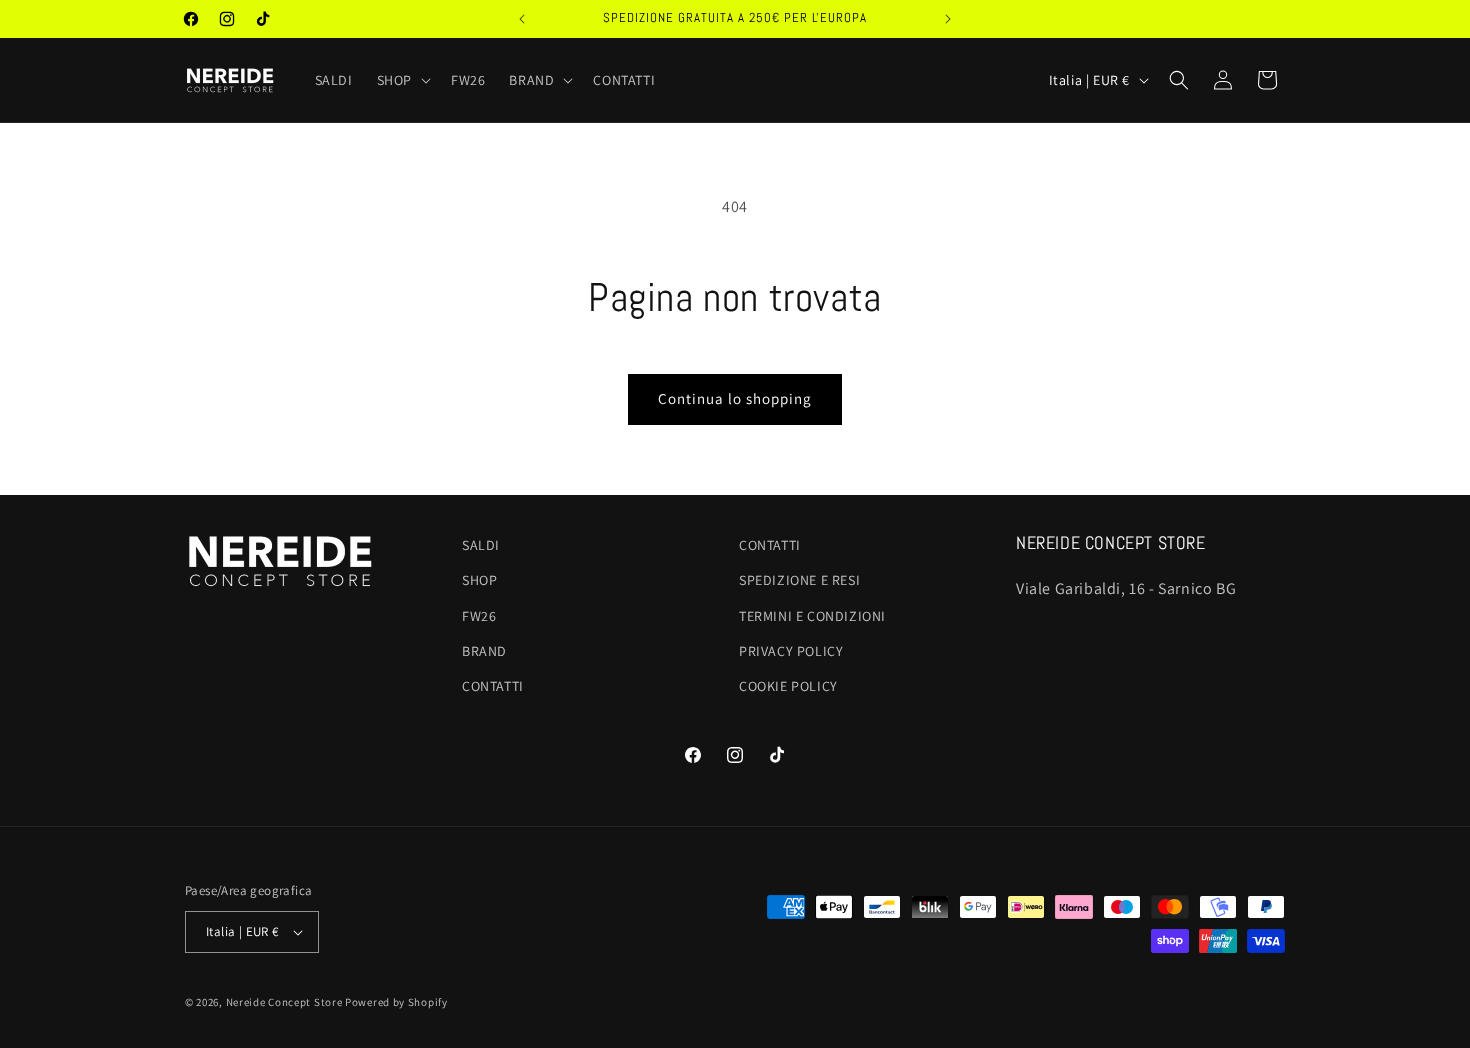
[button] (402, 80)
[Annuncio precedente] (522, 19)
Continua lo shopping (735, 398)
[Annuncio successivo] (948, 19)
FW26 (479, 616)
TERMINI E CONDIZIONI (812, 616)
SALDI (481, 545)
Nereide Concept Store (284, 1002)
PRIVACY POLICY (791, 651)
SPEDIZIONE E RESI (799, 580)
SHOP (479, 580)
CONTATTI (493, 686)
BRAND (484, 651)
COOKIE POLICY (788, 686)
